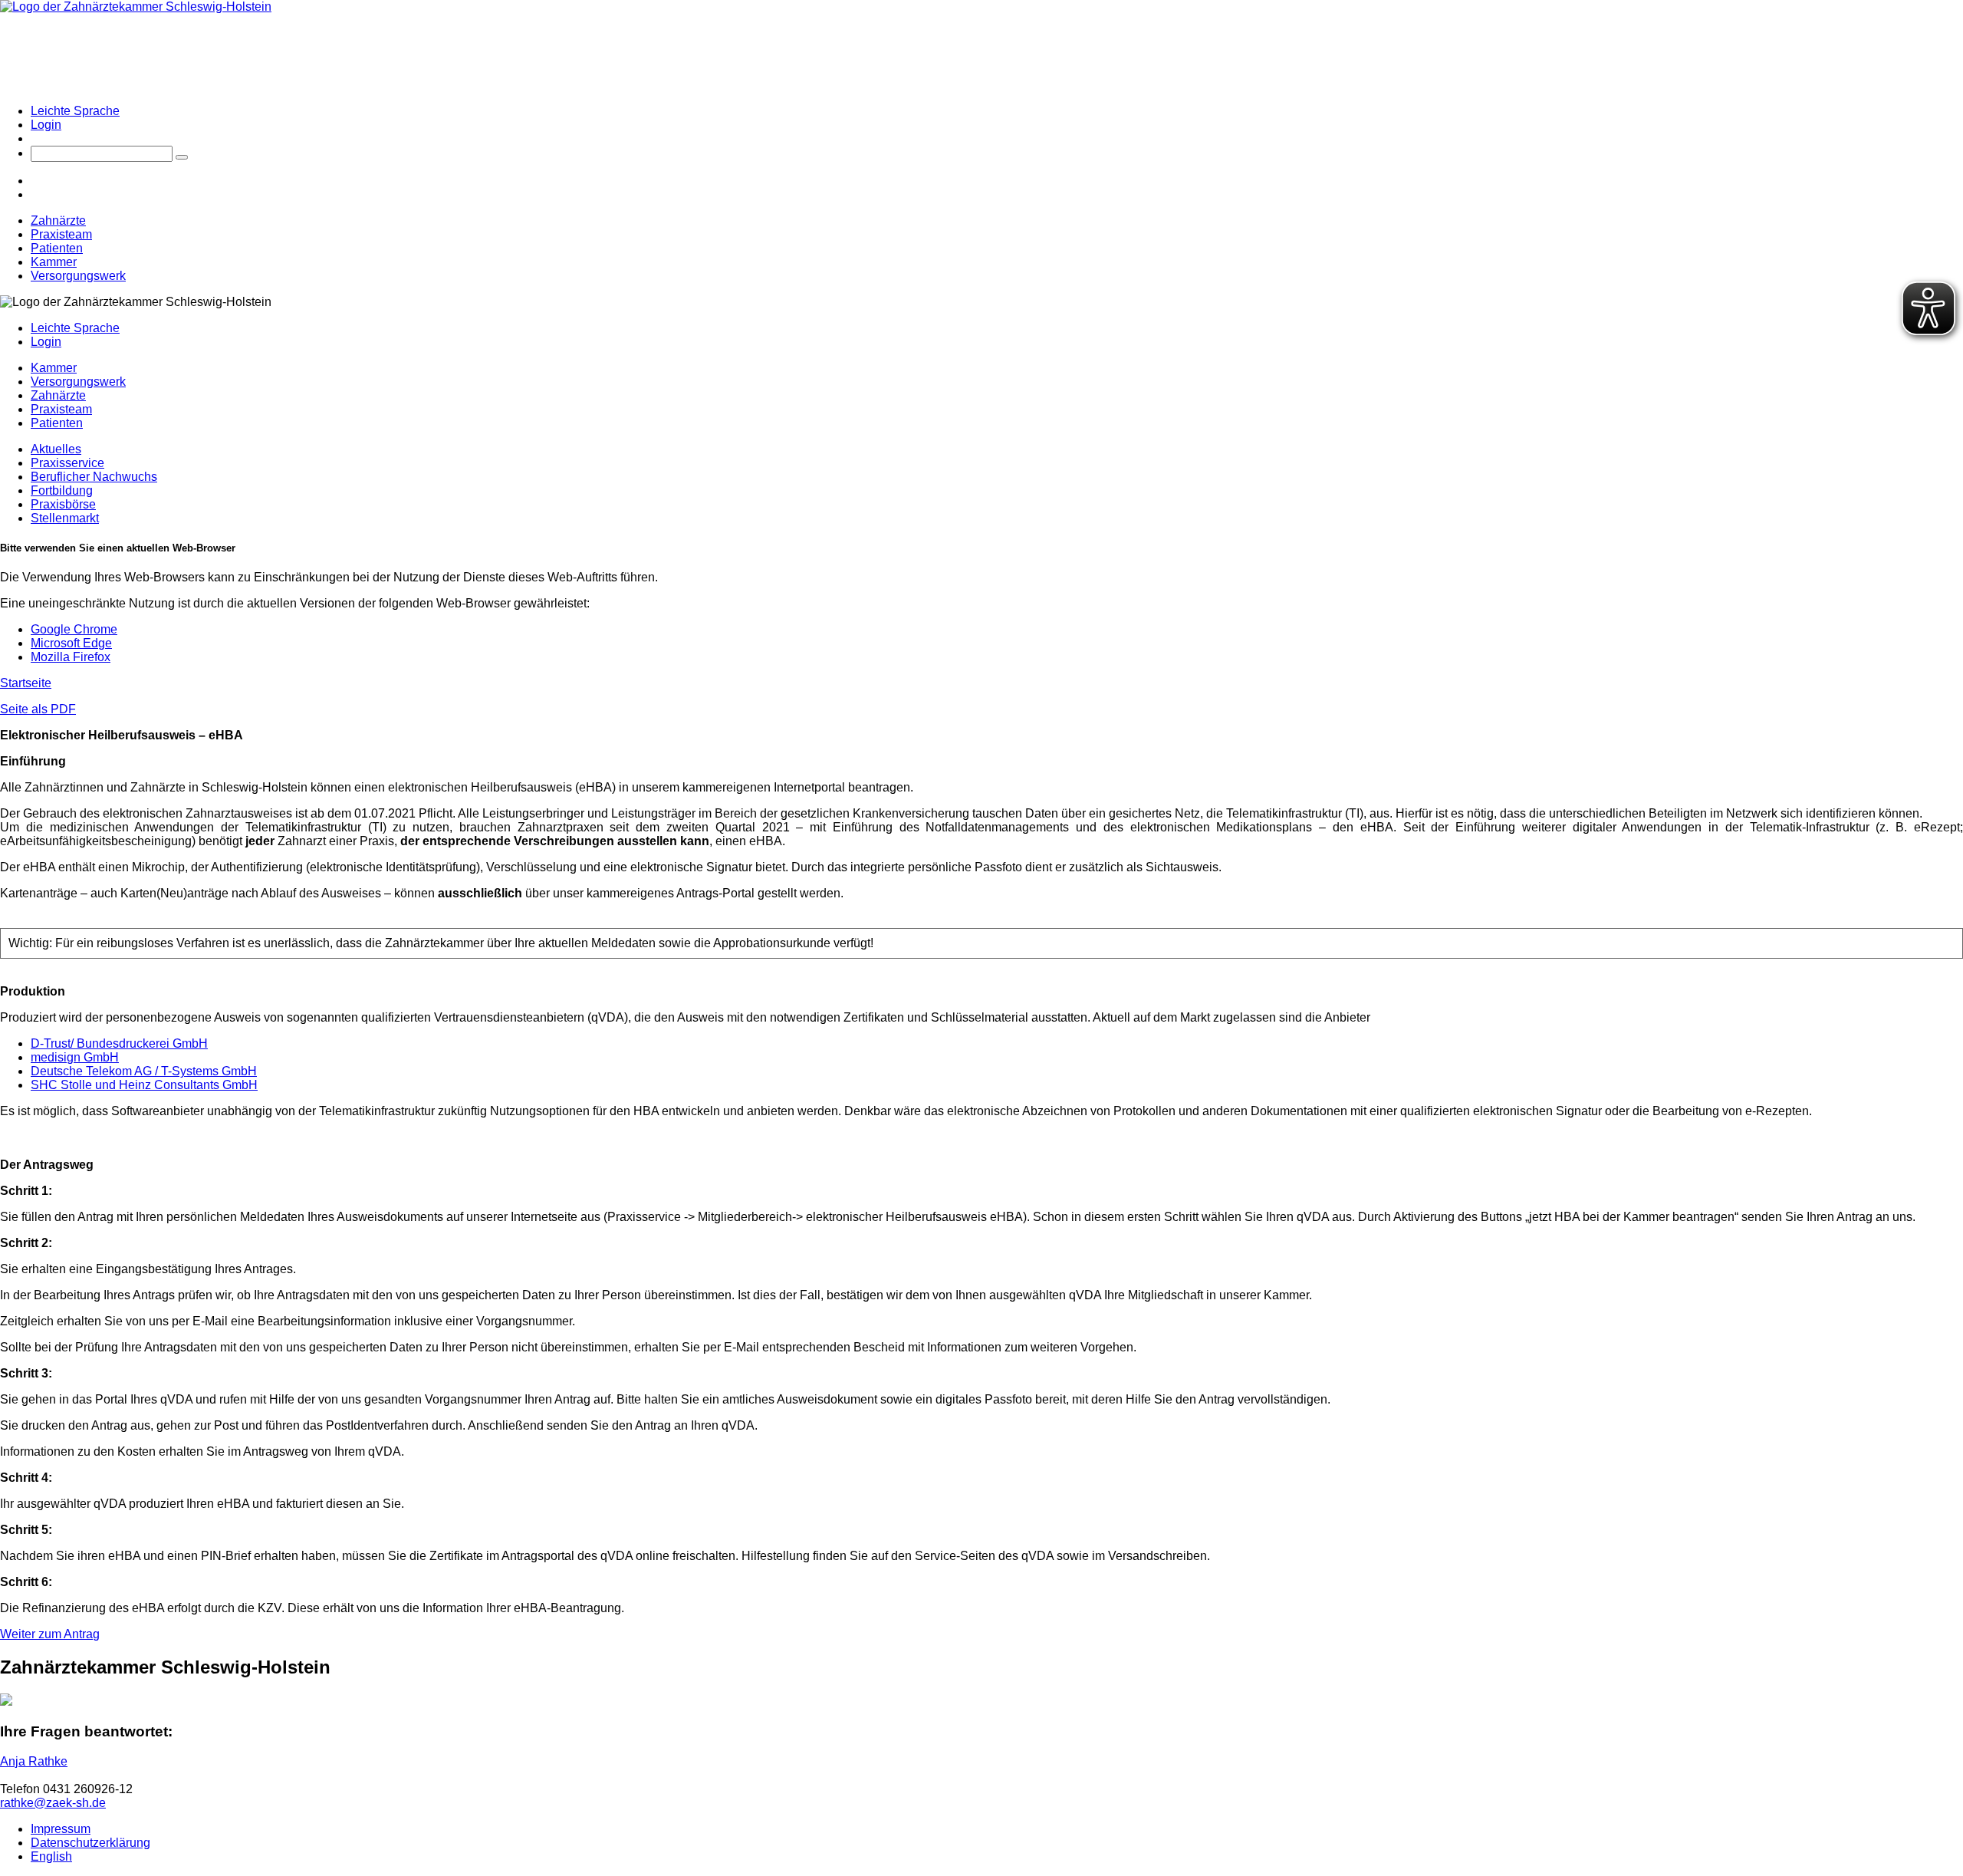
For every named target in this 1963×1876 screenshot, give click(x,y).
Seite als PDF (38, 709)
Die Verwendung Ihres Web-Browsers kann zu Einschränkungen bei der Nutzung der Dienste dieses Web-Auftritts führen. (329, 577)
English (51, 1856)
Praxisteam (61, 234)
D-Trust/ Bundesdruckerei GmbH (119, 1043)
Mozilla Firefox (71, 657)
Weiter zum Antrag (50, 1634)
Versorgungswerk (78, 276)
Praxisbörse (63, 504)
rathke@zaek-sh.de (53, 1803)
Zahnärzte (58, 221)
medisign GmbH (75, 1057)
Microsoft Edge (71, 643)
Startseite (26, 683)
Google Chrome (74, 629)
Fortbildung (62, 490)
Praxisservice (67, 463)
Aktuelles (56, 449)
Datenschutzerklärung (90, 1843)
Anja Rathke (34, 1761)
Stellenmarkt (65, 518)
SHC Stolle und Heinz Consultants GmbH (144, 1085)
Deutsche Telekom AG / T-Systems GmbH (144, 1071)
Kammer (54, 262)
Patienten (57, 248)
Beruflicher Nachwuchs (94, 477)
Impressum (61, 1829)
